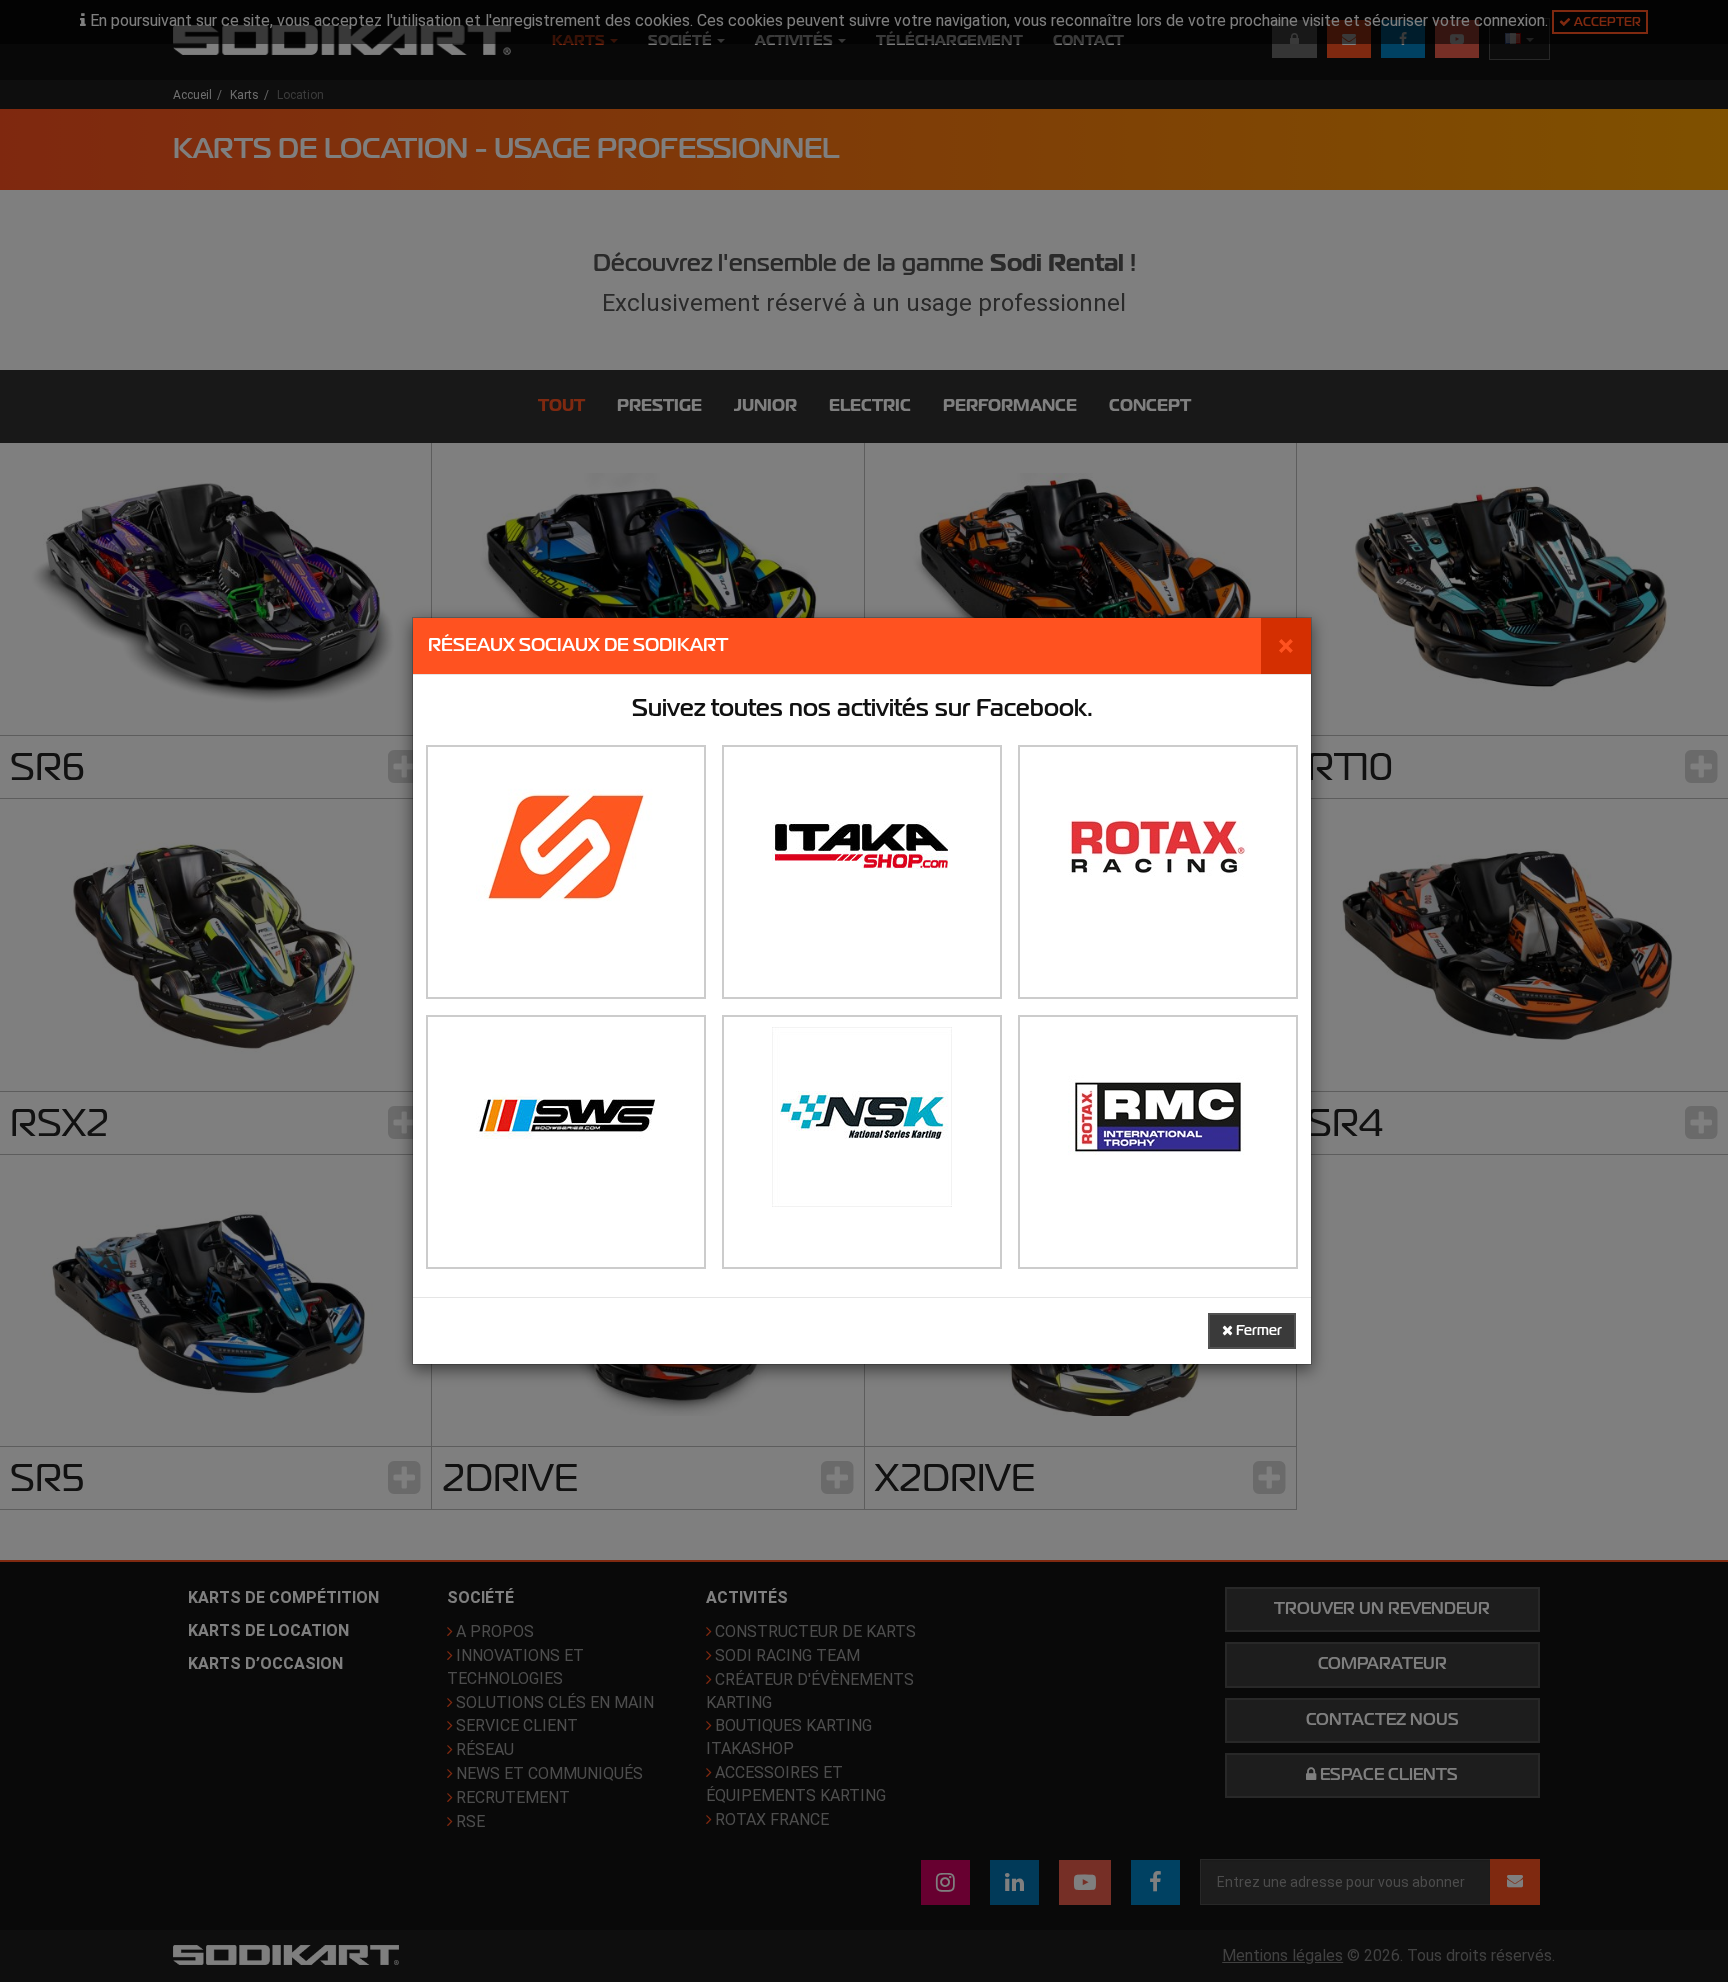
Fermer (1257, 1330)
